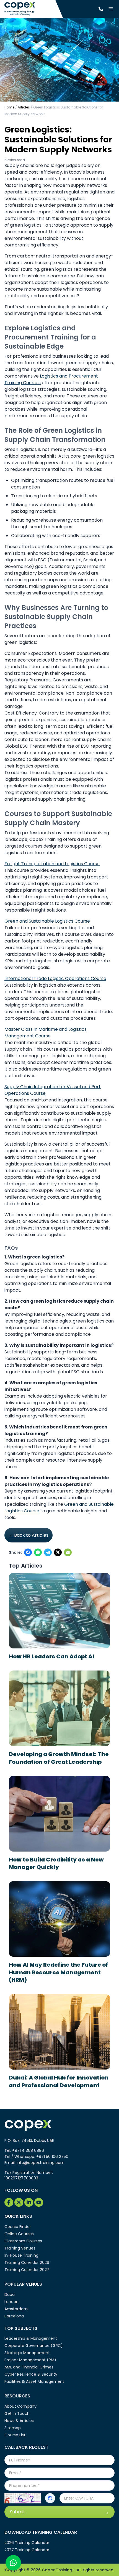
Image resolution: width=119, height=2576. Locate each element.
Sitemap (13, 2428)
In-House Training (21, 2255)
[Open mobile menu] (111, 9)
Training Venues (20, 2248)
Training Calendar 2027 (27, 2270)
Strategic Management (27, 2353)
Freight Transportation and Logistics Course (52, 864)
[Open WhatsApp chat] (13, 2563)
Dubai (10, 2295)
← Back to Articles (29, 1535)
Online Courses (19, 2234)
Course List (15, 2435)
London (11, 2302)
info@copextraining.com (41, 2163)
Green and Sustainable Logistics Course (47, 921)
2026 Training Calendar (27, 2543)
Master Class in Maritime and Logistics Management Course (46, 1033)
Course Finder (18, 2227)
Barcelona (14, 2316)
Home (9, 107)
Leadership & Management (31, 2338)
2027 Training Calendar (27, 2550)
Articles (24, 107)
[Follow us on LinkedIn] (29, 2202)
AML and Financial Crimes (29, 2367)
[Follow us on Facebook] (28, 1552)
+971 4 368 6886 (28, 2150)
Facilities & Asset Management (34, 2381)
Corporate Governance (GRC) (34, 2346)
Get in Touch (17, 2413)
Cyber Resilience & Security (31, 2374)
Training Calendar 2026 (27, 2262)
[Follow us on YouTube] (39, 2202)
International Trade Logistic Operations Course (55, 978)
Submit (18, 2512)
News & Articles (19, 2421)
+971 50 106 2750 (52, 2157)
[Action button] (50, 2498)
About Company (20, 2406)
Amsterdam (16, 2309)
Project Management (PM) (30, 2360)
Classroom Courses (23, 2241)
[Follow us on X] (58, 1552)
